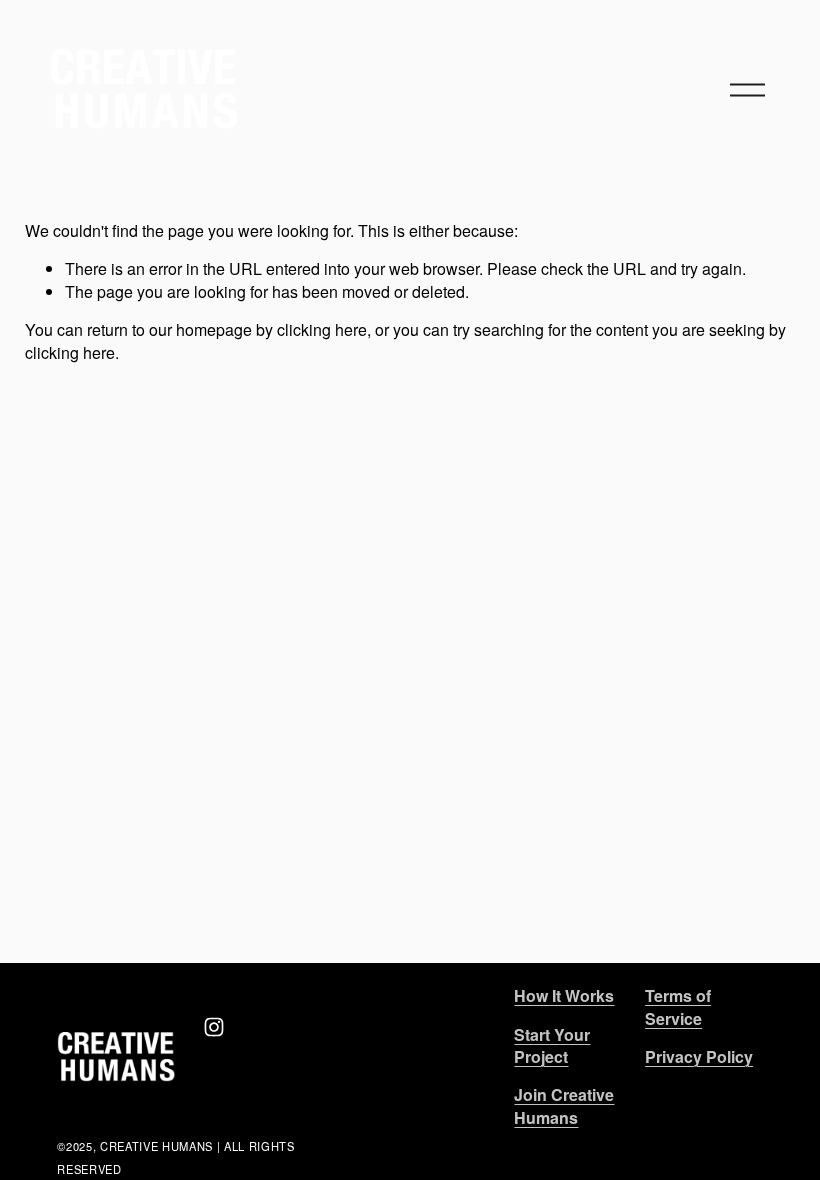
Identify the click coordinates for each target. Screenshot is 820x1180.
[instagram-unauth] (214, 1027)
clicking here (322, 329)
